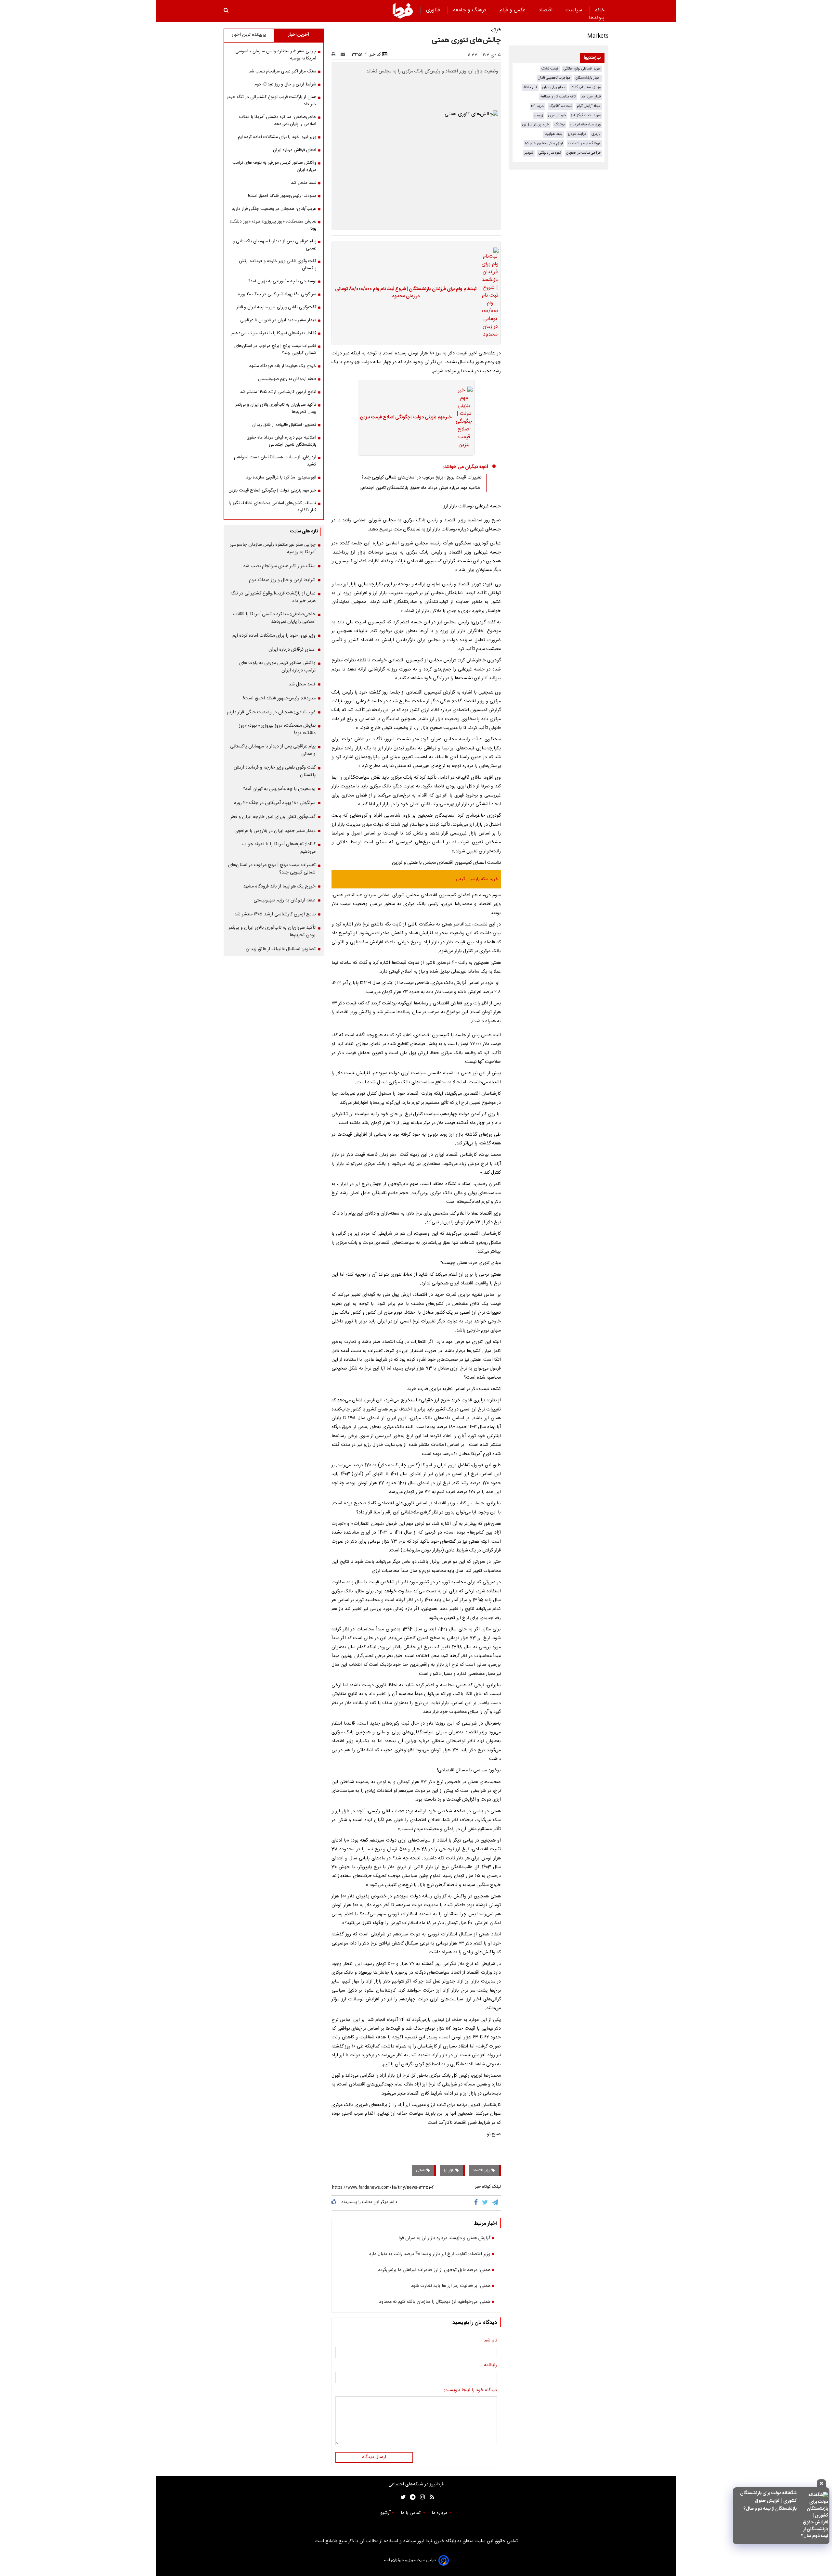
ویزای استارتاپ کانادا (586, 87)
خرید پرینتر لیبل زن (536, 125)
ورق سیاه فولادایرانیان (585, 125)
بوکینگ (560, 125)
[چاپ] (336, 55)
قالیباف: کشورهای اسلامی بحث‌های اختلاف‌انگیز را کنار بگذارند (273, 507)
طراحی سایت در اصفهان (583, 153)
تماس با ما (411, 2513)
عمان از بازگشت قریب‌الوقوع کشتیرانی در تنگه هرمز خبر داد (272, 101)
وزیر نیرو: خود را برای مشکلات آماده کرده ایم (277, 137)
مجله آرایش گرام (589, 106)
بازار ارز (450, 2170)
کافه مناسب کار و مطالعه (558, 97)
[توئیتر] (402, 2497)
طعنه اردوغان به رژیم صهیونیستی (287, 379)
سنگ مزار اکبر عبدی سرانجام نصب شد (282, 71)
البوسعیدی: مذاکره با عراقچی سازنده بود (281, 478)
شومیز (529, 153)
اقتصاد (546, 10)
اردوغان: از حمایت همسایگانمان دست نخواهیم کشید (275, 461)
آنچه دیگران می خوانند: (466, 467)
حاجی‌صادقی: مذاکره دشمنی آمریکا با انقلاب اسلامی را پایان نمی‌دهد (278, 121)
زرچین (539, 115)
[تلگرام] (496, 2203)
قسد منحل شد (304, 183)
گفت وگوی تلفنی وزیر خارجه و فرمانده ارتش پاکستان (278, 265)
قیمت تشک (550, 69)
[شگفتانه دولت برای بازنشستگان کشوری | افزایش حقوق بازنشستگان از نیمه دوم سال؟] (814, 2516)
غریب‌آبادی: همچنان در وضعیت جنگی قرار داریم (274, 209)
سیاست (575, 10)
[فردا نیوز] (403, 11)
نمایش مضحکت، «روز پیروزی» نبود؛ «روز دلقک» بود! (273, 225)
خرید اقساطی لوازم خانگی (582, 69)
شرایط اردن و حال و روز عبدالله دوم (285, 84)
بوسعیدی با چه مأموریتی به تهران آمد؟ (282, 281)
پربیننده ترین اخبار (249, 35)
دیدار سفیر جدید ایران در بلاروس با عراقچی (278, 320)
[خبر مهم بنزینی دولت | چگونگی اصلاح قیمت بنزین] (462, 418)
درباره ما (440, 2513)
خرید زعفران (557, 115)
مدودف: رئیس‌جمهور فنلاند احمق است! (282, 196)
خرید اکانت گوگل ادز (586, 115)
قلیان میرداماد (591, 97)
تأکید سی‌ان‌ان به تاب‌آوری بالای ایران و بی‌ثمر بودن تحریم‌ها (276, 408)
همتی (421, 2170)
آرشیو (385, 2513)
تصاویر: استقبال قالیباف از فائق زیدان (284, 425)
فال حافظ (530, 87)
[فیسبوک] (477, 2203)
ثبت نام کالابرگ (560, 106)
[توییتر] (485, 2203)
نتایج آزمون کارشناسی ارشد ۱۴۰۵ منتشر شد (278, 392)
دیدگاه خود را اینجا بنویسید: (470, 2391)
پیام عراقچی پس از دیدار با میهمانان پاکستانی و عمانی (274, 245)
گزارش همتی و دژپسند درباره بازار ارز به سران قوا (444, 2238)
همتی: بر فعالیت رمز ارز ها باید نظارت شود (451, 2286)
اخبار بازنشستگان (588, 78)
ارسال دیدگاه (374, 2457)
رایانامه (490, 2366)
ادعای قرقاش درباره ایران (295, 150)
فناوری (434, 10)
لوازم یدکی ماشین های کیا (544, 143)
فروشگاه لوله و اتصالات (584, 143)
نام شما (490, 2341)
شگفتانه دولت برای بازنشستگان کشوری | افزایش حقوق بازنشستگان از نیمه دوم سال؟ (768, 2501)
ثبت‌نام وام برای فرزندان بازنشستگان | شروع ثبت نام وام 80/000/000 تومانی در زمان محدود (406, 293)
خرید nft (538, 106)
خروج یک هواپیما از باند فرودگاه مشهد (283, 366)
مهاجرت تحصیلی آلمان (554, 78)
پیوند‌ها (597, 18)
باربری (596, 134)
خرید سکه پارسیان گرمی (477, 879)
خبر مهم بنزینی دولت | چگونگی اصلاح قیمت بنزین (406, 418)
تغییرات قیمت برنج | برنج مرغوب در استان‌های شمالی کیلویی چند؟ (422, 478)
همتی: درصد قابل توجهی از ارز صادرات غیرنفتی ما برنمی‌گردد (434, 2270)
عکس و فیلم (513, 10)
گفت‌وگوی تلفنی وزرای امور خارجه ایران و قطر (276, 307)
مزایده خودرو (577, 134)
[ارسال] (344, 55)
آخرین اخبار (299, 35)
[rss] (430, 2497)
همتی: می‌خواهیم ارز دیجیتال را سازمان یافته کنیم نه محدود (435, 2302)
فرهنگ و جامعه (471, 10)
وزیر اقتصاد (482, 2170)
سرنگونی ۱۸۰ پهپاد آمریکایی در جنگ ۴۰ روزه (277, 294)
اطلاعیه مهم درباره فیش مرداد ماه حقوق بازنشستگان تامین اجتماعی (421, 488)
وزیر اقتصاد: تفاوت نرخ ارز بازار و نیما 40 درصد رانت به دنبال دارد (430, 2254)
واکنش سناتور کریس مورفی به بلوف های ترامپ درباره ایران (274, 166)
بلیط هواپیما (553, 134)
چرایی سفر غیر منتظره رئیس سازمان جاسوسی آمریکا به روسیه (276, 55)
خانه (600, 10)
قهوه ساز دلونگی (550, 153)
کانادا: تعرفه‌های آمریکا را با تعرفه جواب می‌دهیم (274, 333)
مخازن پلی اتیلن (554, 87)
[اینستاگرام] (421, 2497)
